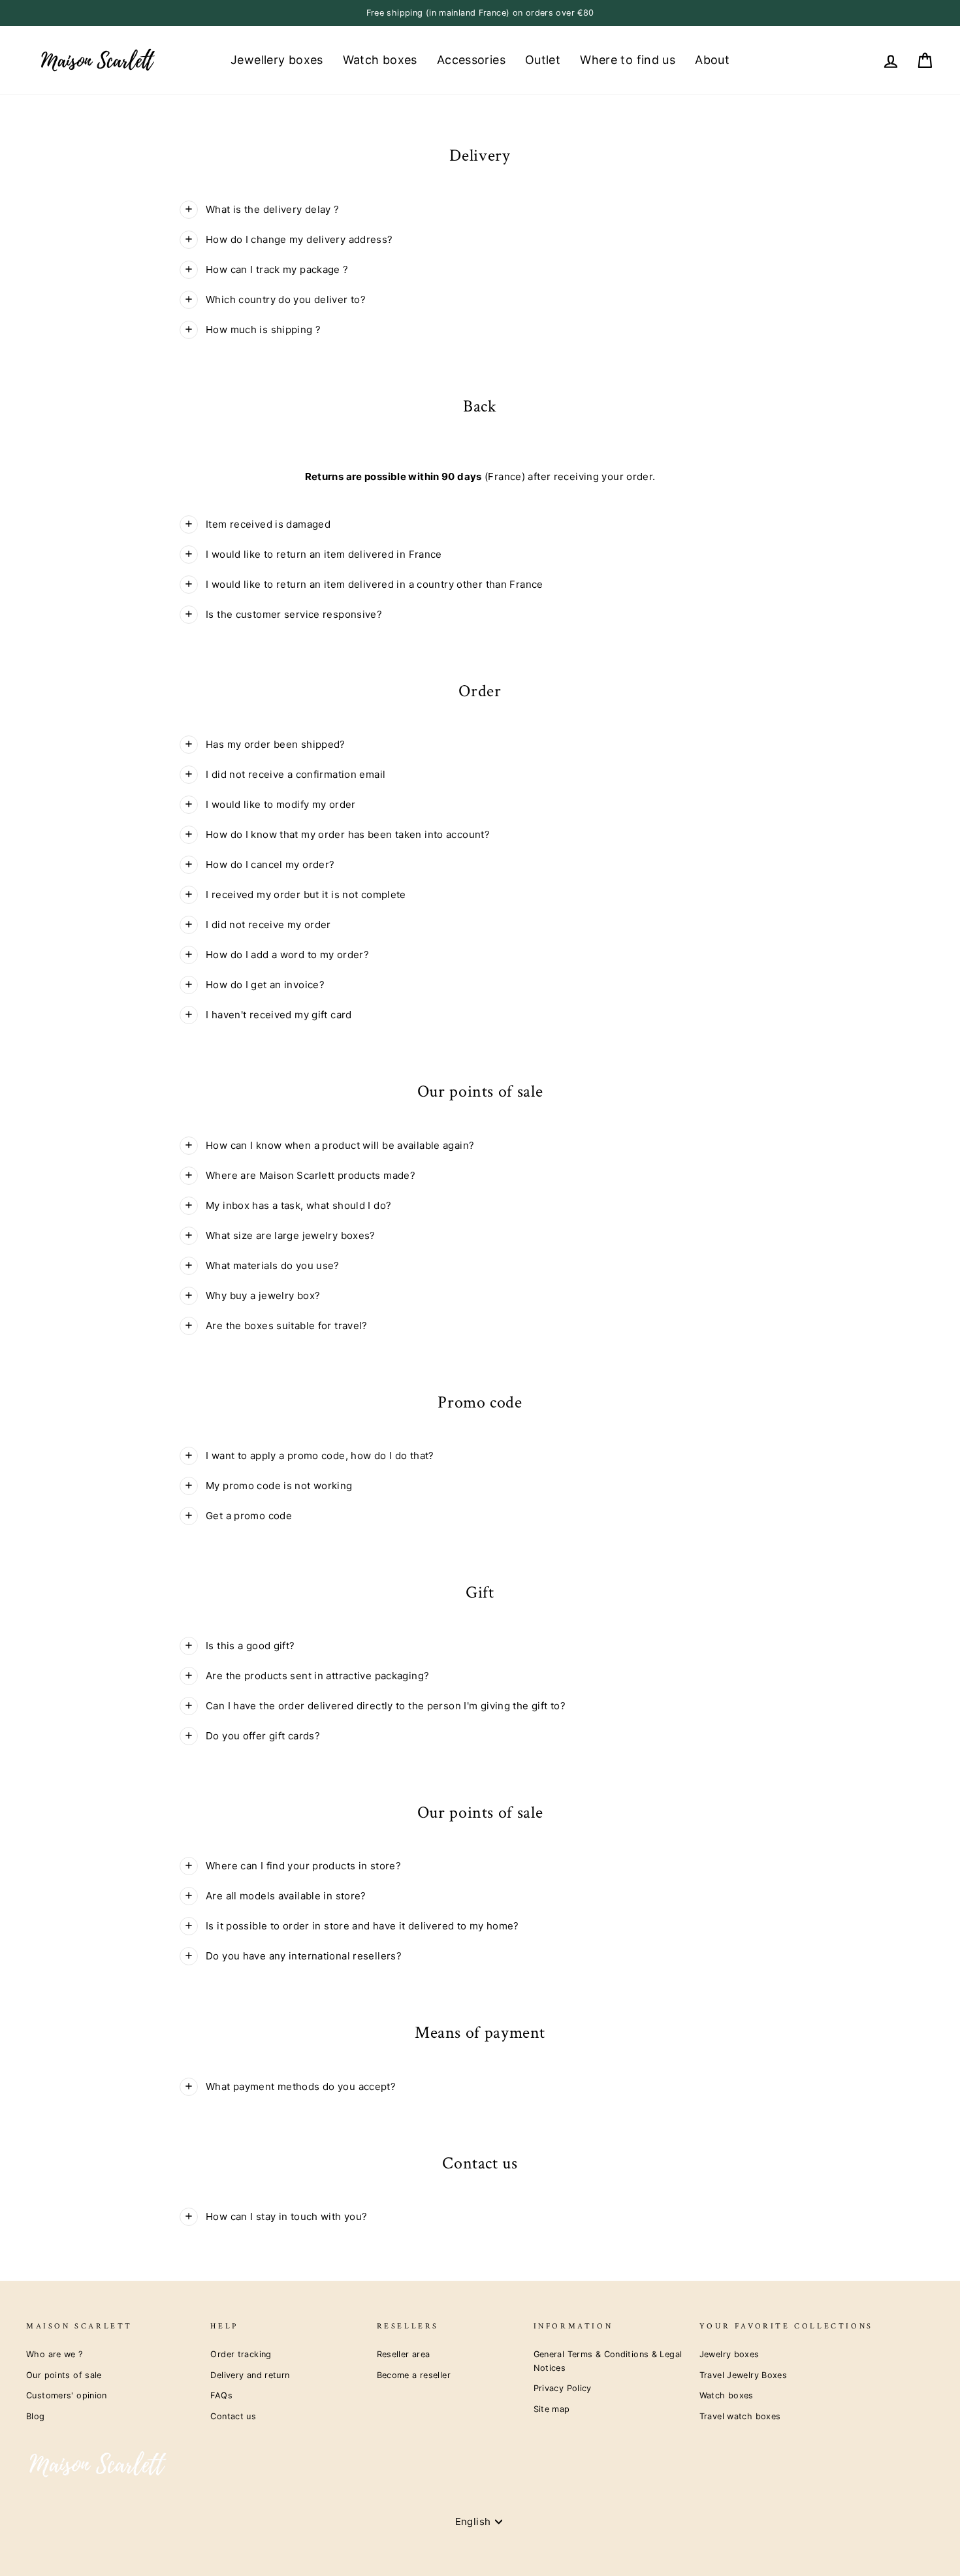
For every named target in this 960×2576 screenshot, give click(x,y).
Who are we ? (55, 2354)
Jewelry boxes (729, 2354)
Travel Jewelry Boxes (744, 2375)
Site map (552, 2409)
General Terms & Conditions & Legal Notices (608, 2361)
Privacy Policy (563, 2388)
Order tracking (241, 2354)
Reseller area (404, 2354)
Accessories (471, 60)
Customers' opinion (67, 2395)
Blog (36, 2416)
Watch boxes (380, 60)
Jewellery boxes (277, 60)
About (712, 60)
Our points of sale (64, 2375)
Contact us (233, 2416)
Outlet (543, 60)
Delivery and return (250, 2375)
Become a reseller (414, 2375)
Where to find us (628, 60)
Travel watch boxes (740, 2416)
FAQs (221, 2395)
